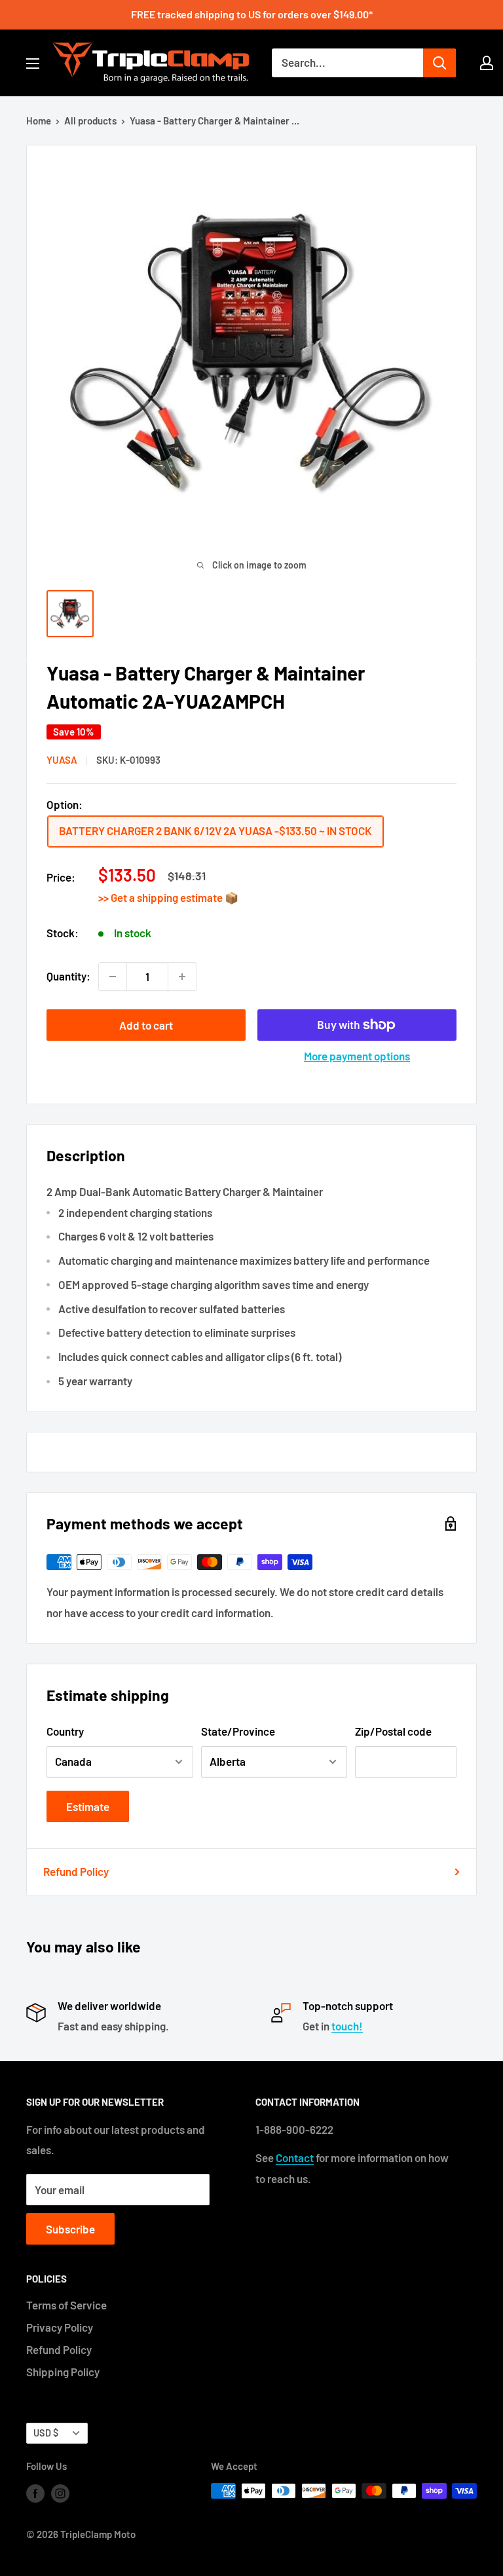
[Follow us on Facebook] (35, 2493)
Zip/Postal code (393, 1731)
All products (90, 121)
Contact (295, 2157)
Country (65, 1731)
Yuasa (62, 760)
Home (39, 121)
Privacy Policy (60, 2327)
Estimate (88, 1806)
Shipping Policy (63, 2372)
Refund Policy (76, 1871)
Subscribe (70, 2229)
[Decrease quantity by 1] (113, 977)
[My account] (487, 63)
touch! (347, 2026)
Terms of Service (66, 2305)
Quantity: (68, 976)
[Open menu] (33, 64)
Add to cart (146, 1025)
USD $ (46, 2433)
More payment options (357, 1056)
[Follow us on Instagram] (60, 2493)
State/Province (238, 1731)
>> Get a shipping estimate (161, 897)
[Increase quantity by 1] (182, 977)
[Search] (439, 63)
